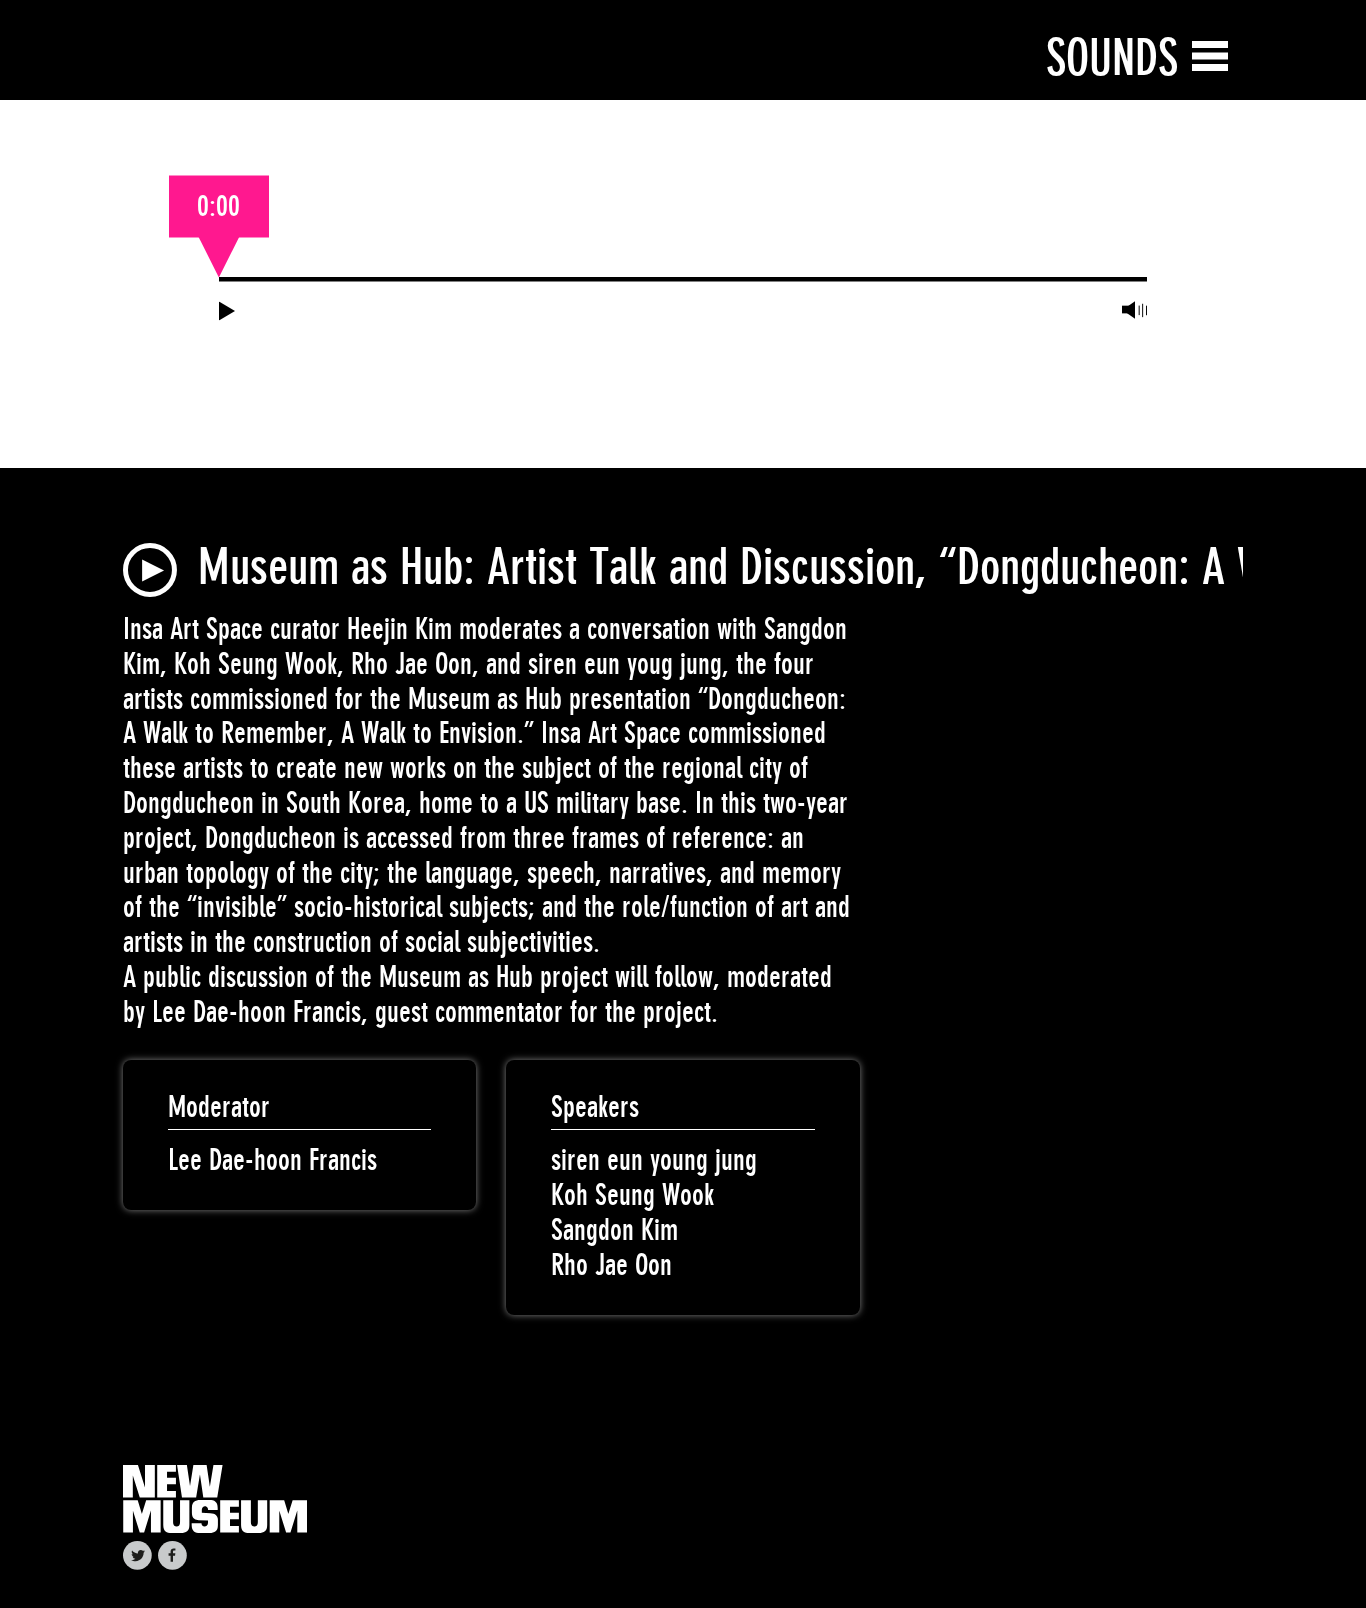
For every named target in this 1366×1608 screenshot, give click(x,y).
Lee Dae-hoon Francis (272, 1160)
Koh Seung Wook (632, 1195)
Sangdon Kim (614, 1230)
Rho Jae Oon (611, 1265)
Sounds (1112, 57)
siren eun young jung (654, 1160)
